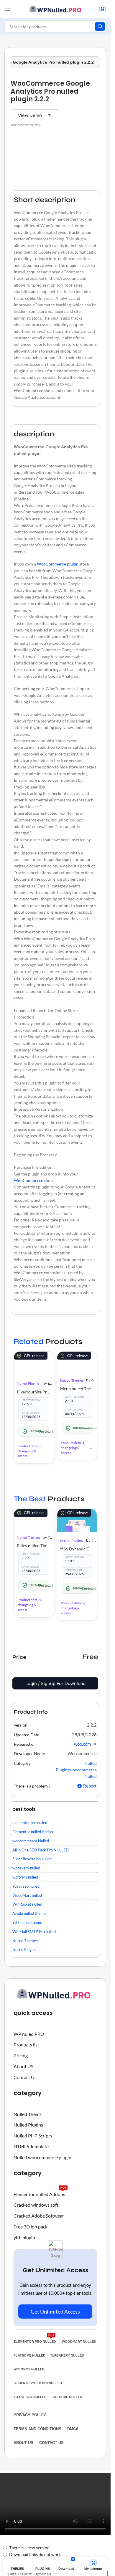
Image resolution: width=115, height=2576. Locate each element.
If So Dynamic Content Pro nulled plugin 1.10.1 (77, 1549)
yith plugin (24, 2237)
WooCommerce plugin (58, 564)
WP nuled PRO (29, 2034)
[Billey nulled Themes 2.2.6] (34, 1519)
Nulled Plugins (28, 1383)
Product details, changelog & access (29, 1451)
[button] (92, 1725)
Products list (26, 2045)
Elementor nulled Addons (40, 2193)
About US (23, 2066)
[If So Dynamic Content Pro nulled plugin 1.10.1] (77, 1521)
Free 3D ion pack (31, 2227)
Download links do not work (35, 2554)
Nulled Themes (72, 1380)
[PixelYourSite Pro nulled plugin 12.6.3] (34, 1363)
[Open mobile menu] (7, 9)
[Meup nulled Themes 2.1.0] (77, 1362)
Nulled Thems (28, 2114)
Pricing (21, 2055)
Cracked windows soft (36, 2205)
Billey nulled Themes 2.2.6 (34, 1546)
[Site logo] (55, 8)
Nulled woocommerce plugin (42, 2157)
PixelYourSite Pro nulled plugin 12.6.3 (34, 1392)
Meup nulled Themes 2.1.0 (77, 1389)
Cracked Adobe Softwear (39, 2216)
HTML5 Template (31, 2146)
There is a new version (29, 2548)
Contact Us (25, 2077)
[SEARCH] (100, 27)
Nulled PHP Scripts (33, 2136)
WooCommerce (28, 1180)
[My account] (102, 9)
